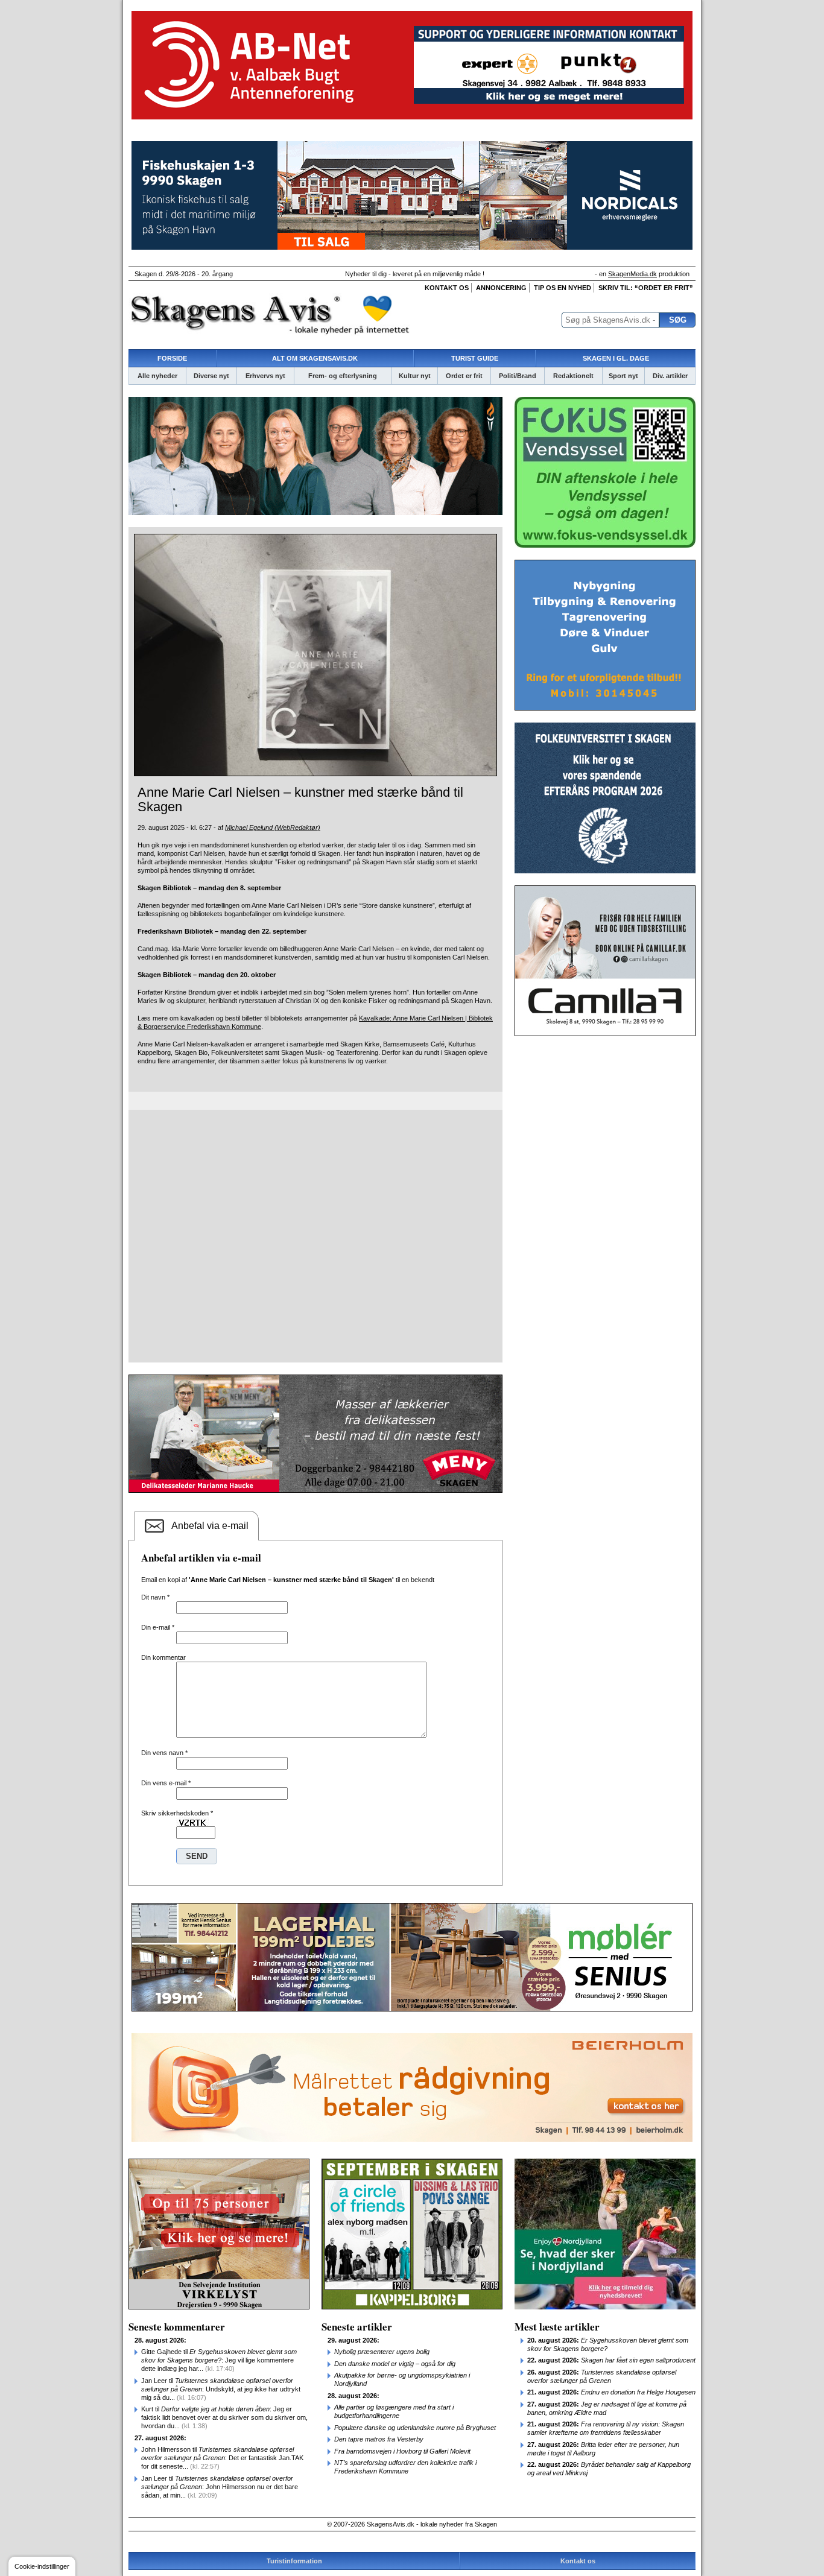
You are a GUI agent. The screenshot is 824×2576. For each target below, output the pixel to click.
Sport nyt (623, 376)
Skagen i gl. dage (616, 358)
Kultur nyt (415, 376)
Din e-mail (158, 1627)
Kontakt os (447, 288)
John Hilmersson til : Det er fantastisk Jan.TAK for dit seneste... (222, 2458)
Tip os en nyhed (563, 288)
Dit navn (155, 1597)
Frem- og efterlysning (343, 376)
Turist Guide (475, 358)
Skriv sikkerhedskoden (177, 1813)
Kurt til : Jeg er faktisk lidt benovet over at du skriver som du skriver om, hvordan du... (224, 2417)
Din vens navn (164, 1753)
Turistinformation (294, 2561)
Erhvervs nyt (265, 376)
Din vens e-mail (166, 1783)
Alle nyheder (157, 376)
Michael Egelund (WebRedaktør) (273, 828)
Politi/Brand (518, 376)
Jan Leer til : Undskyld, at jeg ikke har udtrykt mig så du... (221, 2389)
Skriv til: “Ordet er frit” (646, 288)
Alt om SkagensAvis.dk (315, 358)
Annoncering (501, 288)
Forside (172, 358)
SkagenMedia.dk (632, 274)
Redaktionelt (573, 376)
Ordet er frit (464, 376)
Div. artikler (670, 376)
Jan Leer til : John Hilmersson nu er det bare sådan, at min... (220, 2487)
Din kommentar (163, 1657)
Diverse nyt (211, 376)
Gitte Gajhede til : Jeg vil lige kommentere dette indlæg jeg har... (219, 2360)
